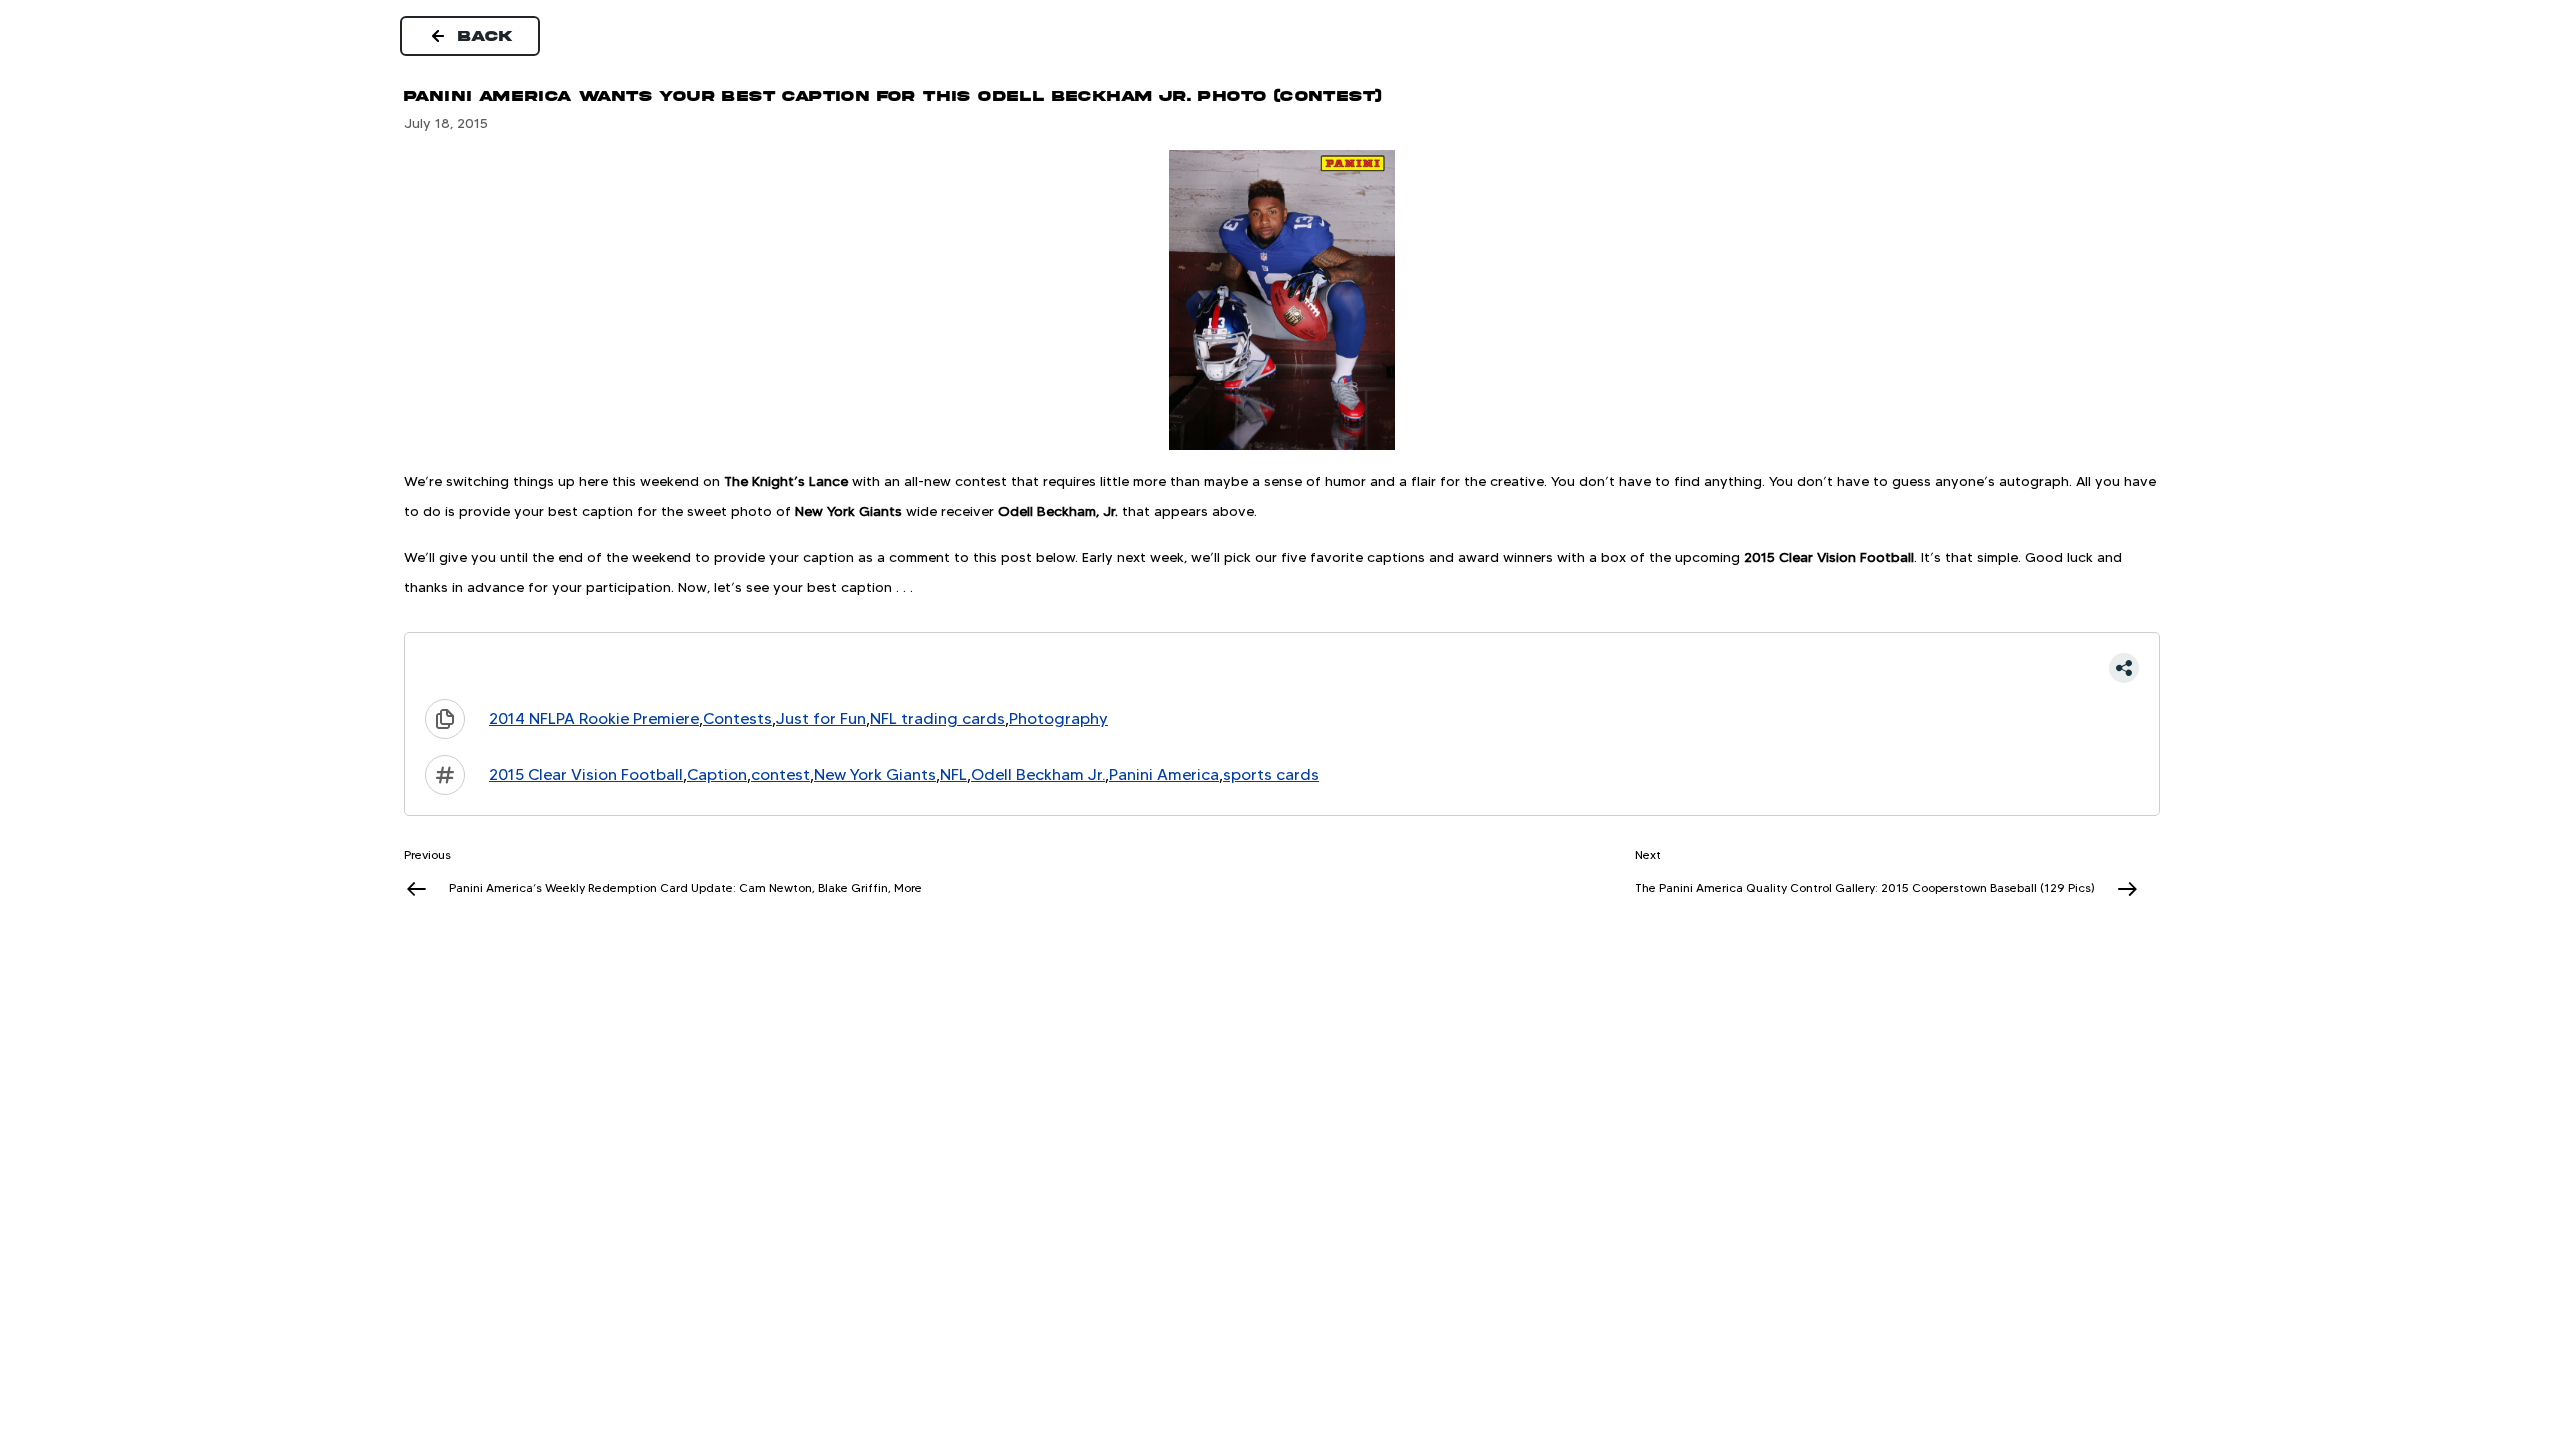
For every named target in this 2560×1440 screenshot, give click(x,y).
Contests (737, 718)
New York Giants (875, 774)
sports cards (1271, 774)
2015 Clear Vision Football (586, 774)
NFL (953, 774)
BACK (486, 36)
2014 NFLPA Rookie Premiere (594, 718)
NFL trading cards (937, 718)
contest (780, 774)
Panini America (1164, 774)
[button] (1282, 668)
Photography (1058, 718)
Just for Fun (821, 718)
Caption (717, 774)
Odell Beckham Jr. (1038, 774)
